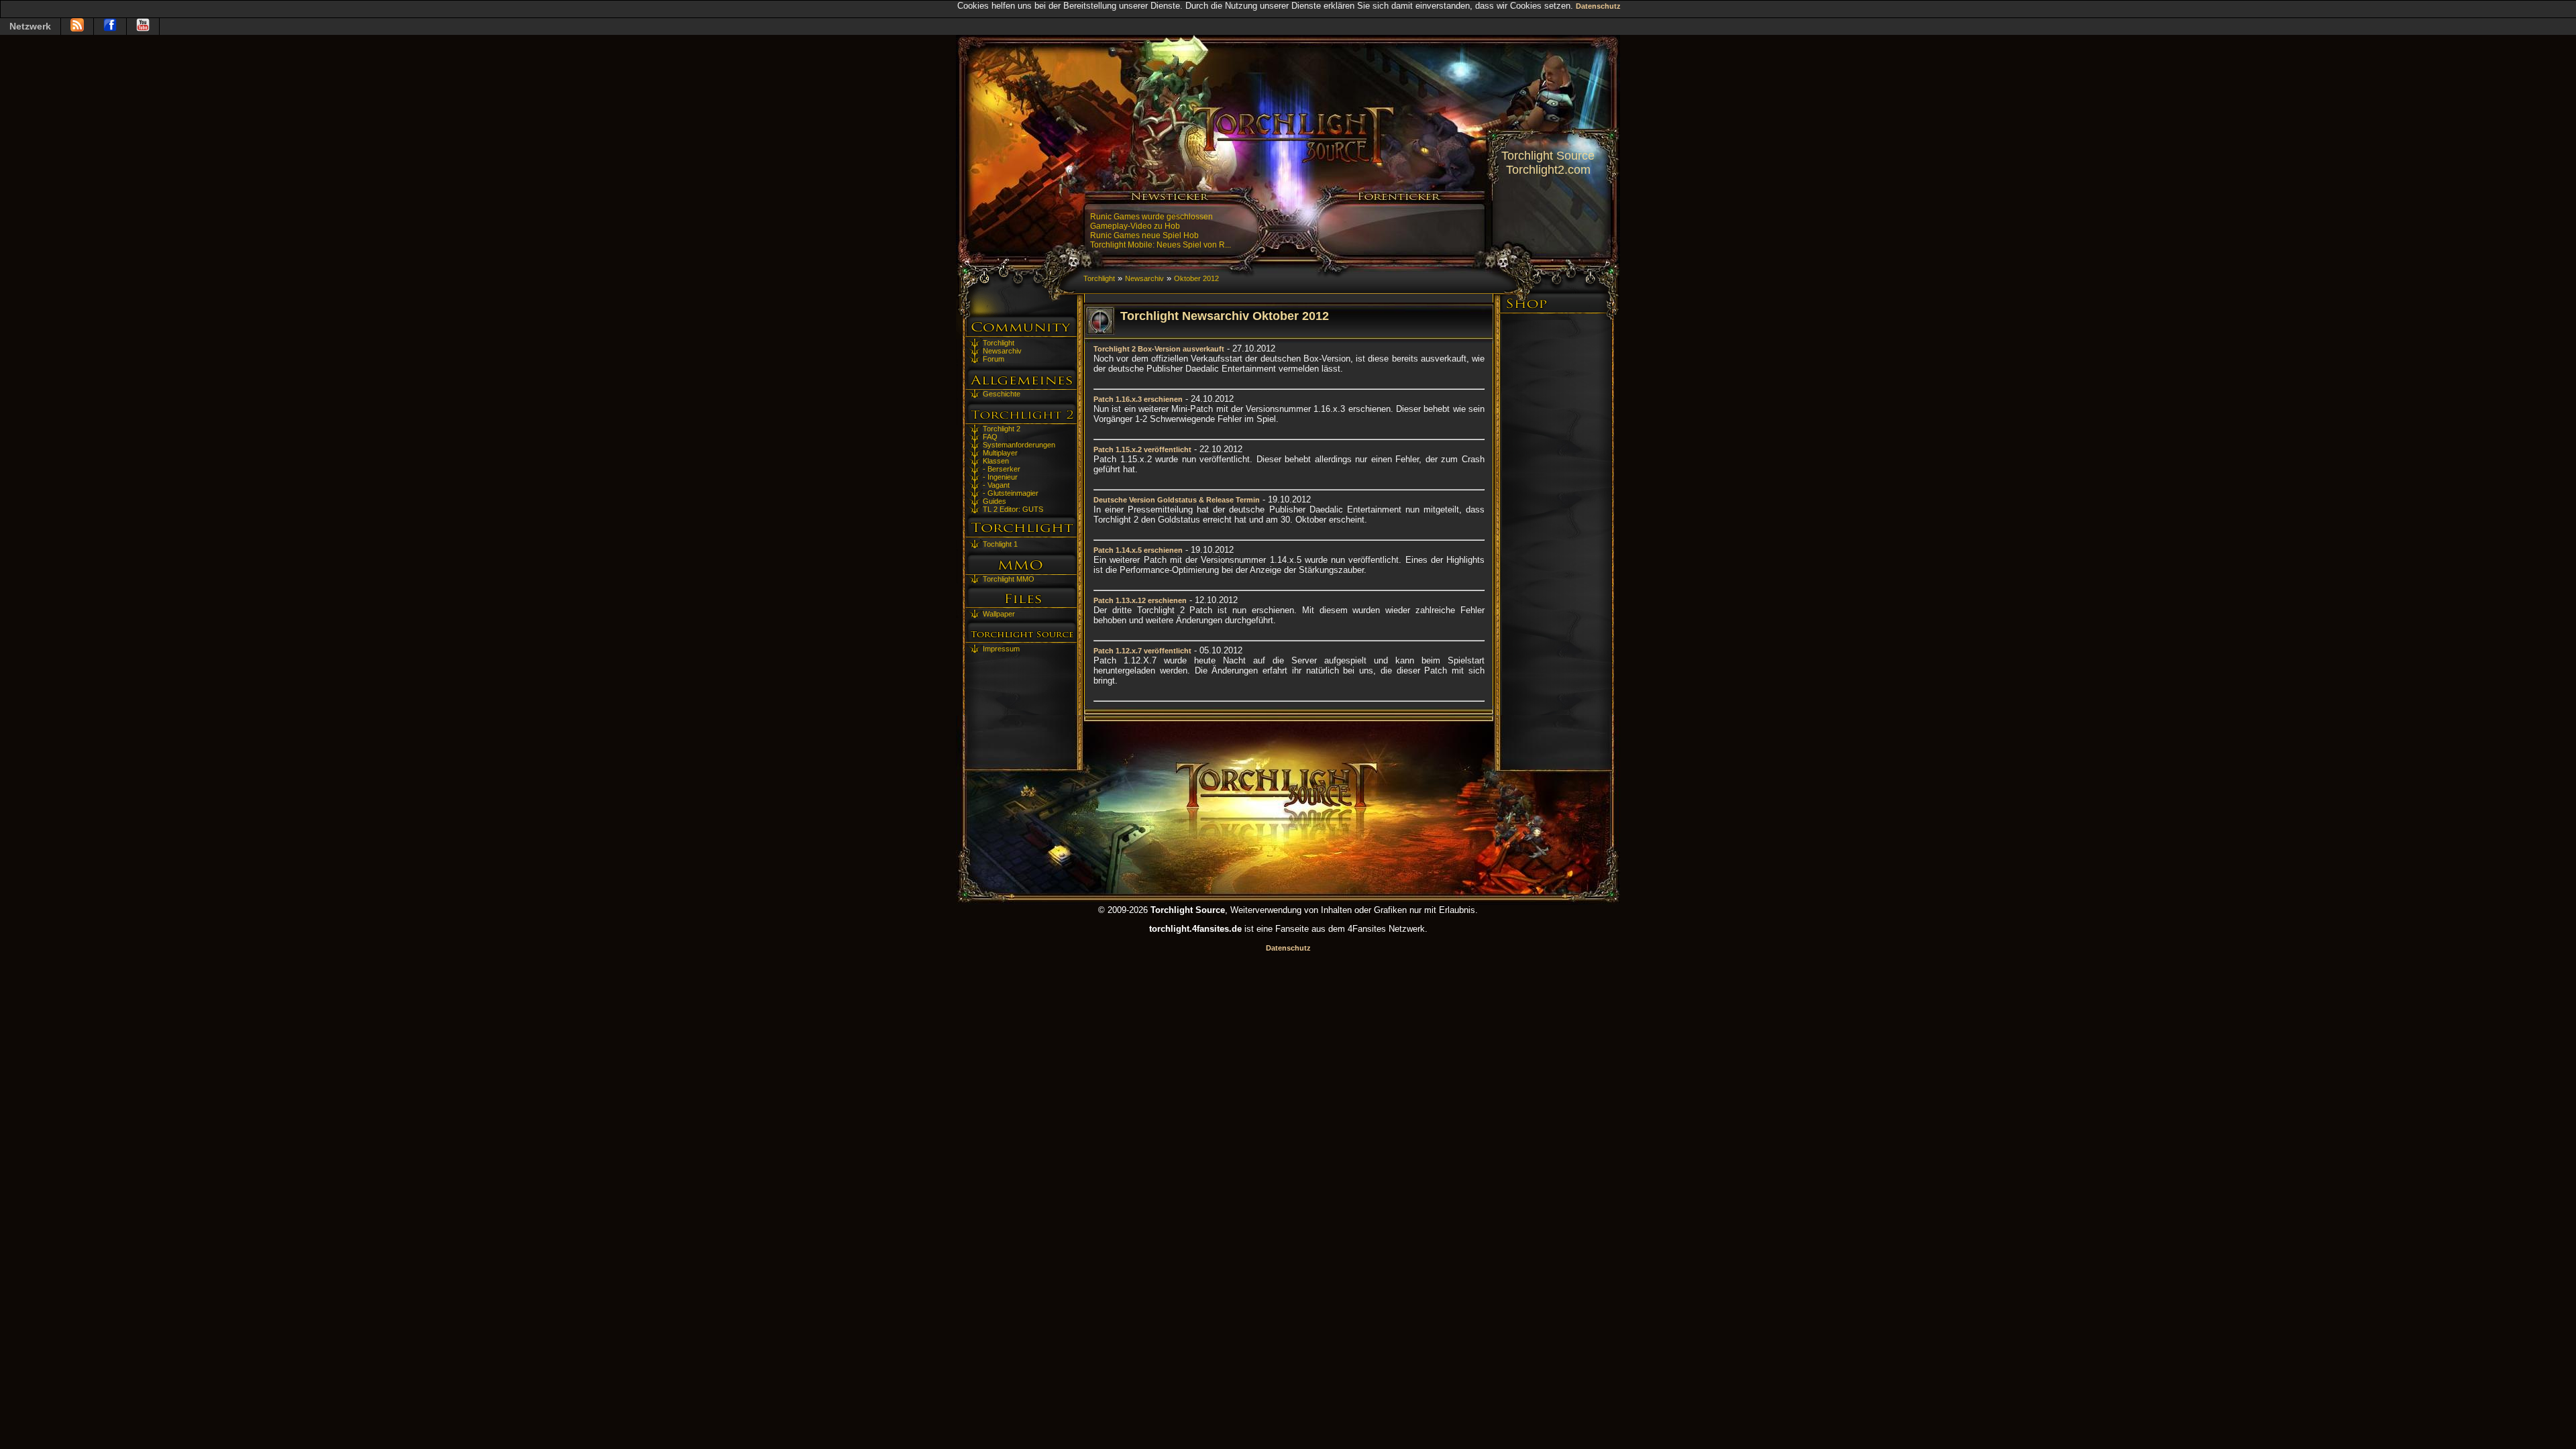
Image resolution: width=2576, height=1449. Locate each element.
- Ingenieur (1000, 477)
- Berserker (1002, 469)
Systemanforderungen (1019, 445)
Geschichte (1002, 394)
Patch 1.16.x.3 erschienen (1138, 399)
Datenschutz (1598, 6)
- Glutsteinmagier (1011, 493)
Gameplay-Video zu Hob (1135, 226)
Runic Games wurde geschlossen (1151, 217)
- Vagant (996, 485)
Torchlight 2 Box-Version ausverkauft (1159, 349)
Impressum (1001, 649)
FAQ (990, 437)
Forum (994, 359)
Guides (995, 501)
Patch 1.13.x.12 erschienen (1140, 600)
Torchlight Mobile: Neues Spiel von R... (1161, 245)
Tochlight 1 (1000, 544)
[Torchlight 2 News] (77, 26)
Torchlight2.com (1548, 170)
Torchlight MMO (1009, 579)
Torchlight (999, 343)
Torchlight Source (1548, 156)
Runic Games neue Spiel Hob (1144, 235)
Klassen (996, 461)
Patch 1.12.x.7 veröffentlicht (1142, 651)
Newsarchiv (1002, 351)
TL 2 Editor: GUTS (1013, 509)
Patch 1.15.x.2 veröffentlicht (1142, 449)
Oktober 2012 (1196, 278)
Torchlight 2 (1002, 429)
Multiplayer (1000, 453)
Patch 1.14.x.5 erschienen (1138, 550)
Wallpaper (999, 614)
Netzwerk (30, 26)
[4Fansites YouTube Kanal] (143, 26)
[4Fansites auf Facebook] (110, 26)
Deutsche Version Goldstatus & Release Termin (1177, 500)
